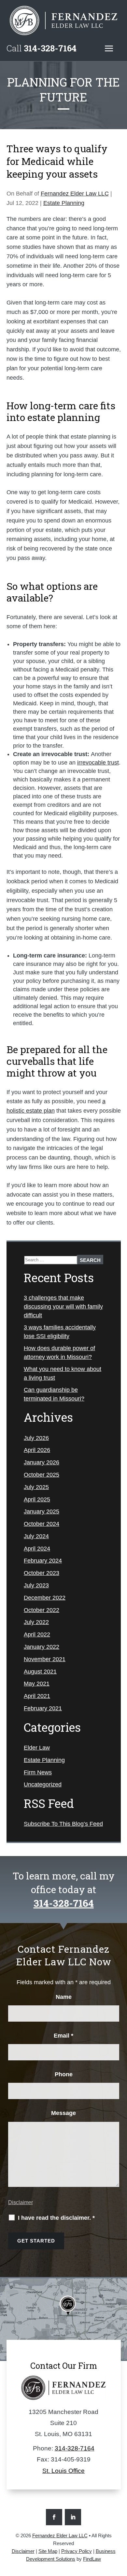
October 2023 (42, 1573)
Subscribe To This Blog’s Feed (63, 1824)
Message (63, 2113)
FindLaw (92, 2559)
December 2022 (45, 1598)
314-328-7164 (50, 48)
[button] (109, 48)
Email (63, 2036)
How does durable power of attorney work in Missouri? (59, 1353)
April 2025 (37, 1499)
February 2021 (43, 1708)
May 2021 (37, 1684)
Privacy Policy (77, 2551)
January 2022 (42, 1647)
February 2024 (43, 1561)
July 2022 (36, 1622)
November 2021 (45, 1659)
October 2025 (42, 1475)
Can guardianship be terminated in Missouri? (54, 1394)
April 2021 (37, 1696)
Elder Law (37, 1748)
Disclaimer (21, 2202)
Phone (64, 2074)
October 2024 (42, 1524)
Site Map (48, 2551)
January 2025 (42, 1512)
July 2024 (36, 1536)
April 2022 (37, 1634)
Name (64, 1997)
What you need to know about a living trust (63, 1373)
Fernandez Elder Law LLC (75, 194)
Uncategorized (43, 1784)
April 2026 (37, 1450)
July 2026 (36, 1438)
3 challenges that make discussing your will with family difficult (63, 1307)
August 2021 (40, 1672)
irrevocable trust (98, 763)
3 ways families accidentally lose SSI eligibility (60, 1332)
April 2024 (37, 1549)
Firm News (38, 1772)
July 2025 (36, 1487)
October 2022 (42, 1610)
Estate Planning (64, 203)
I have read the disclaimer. (56, 2218)
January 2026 (42, 1462)
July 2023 (36, 1585)
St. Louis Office (63, 2471)
